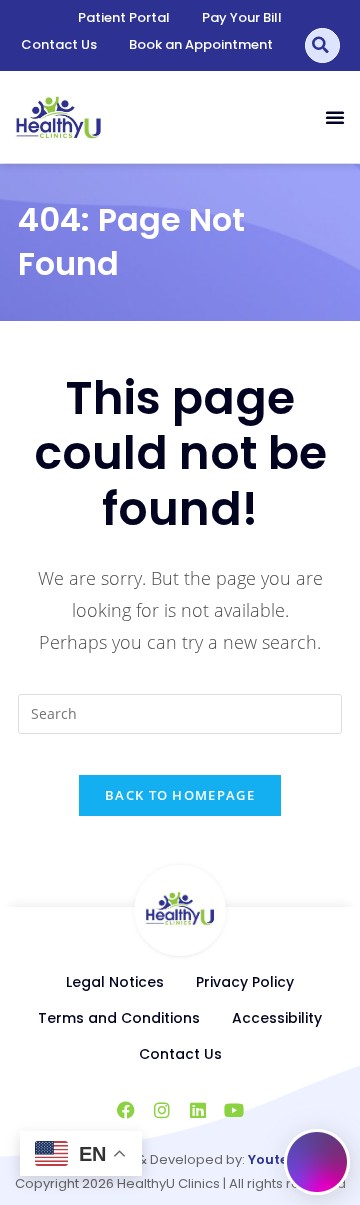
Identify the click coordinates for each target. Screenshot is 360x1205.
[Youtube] (234, 1110)
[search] (180, 714)
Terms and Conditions (119, 1018)
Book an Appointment (201, 44)
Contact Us (59, 44)
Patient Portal (124, 17)
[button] (335, 117)
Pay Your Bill (242, 17)
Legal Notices (115, 982)
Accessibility (277, 1018)
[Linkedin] (198, 1110)
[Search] (322, 45)
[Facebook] (126, 1110)
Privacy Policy (245, 982)
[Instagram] (162, 1110)
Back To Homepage (180, 795)
